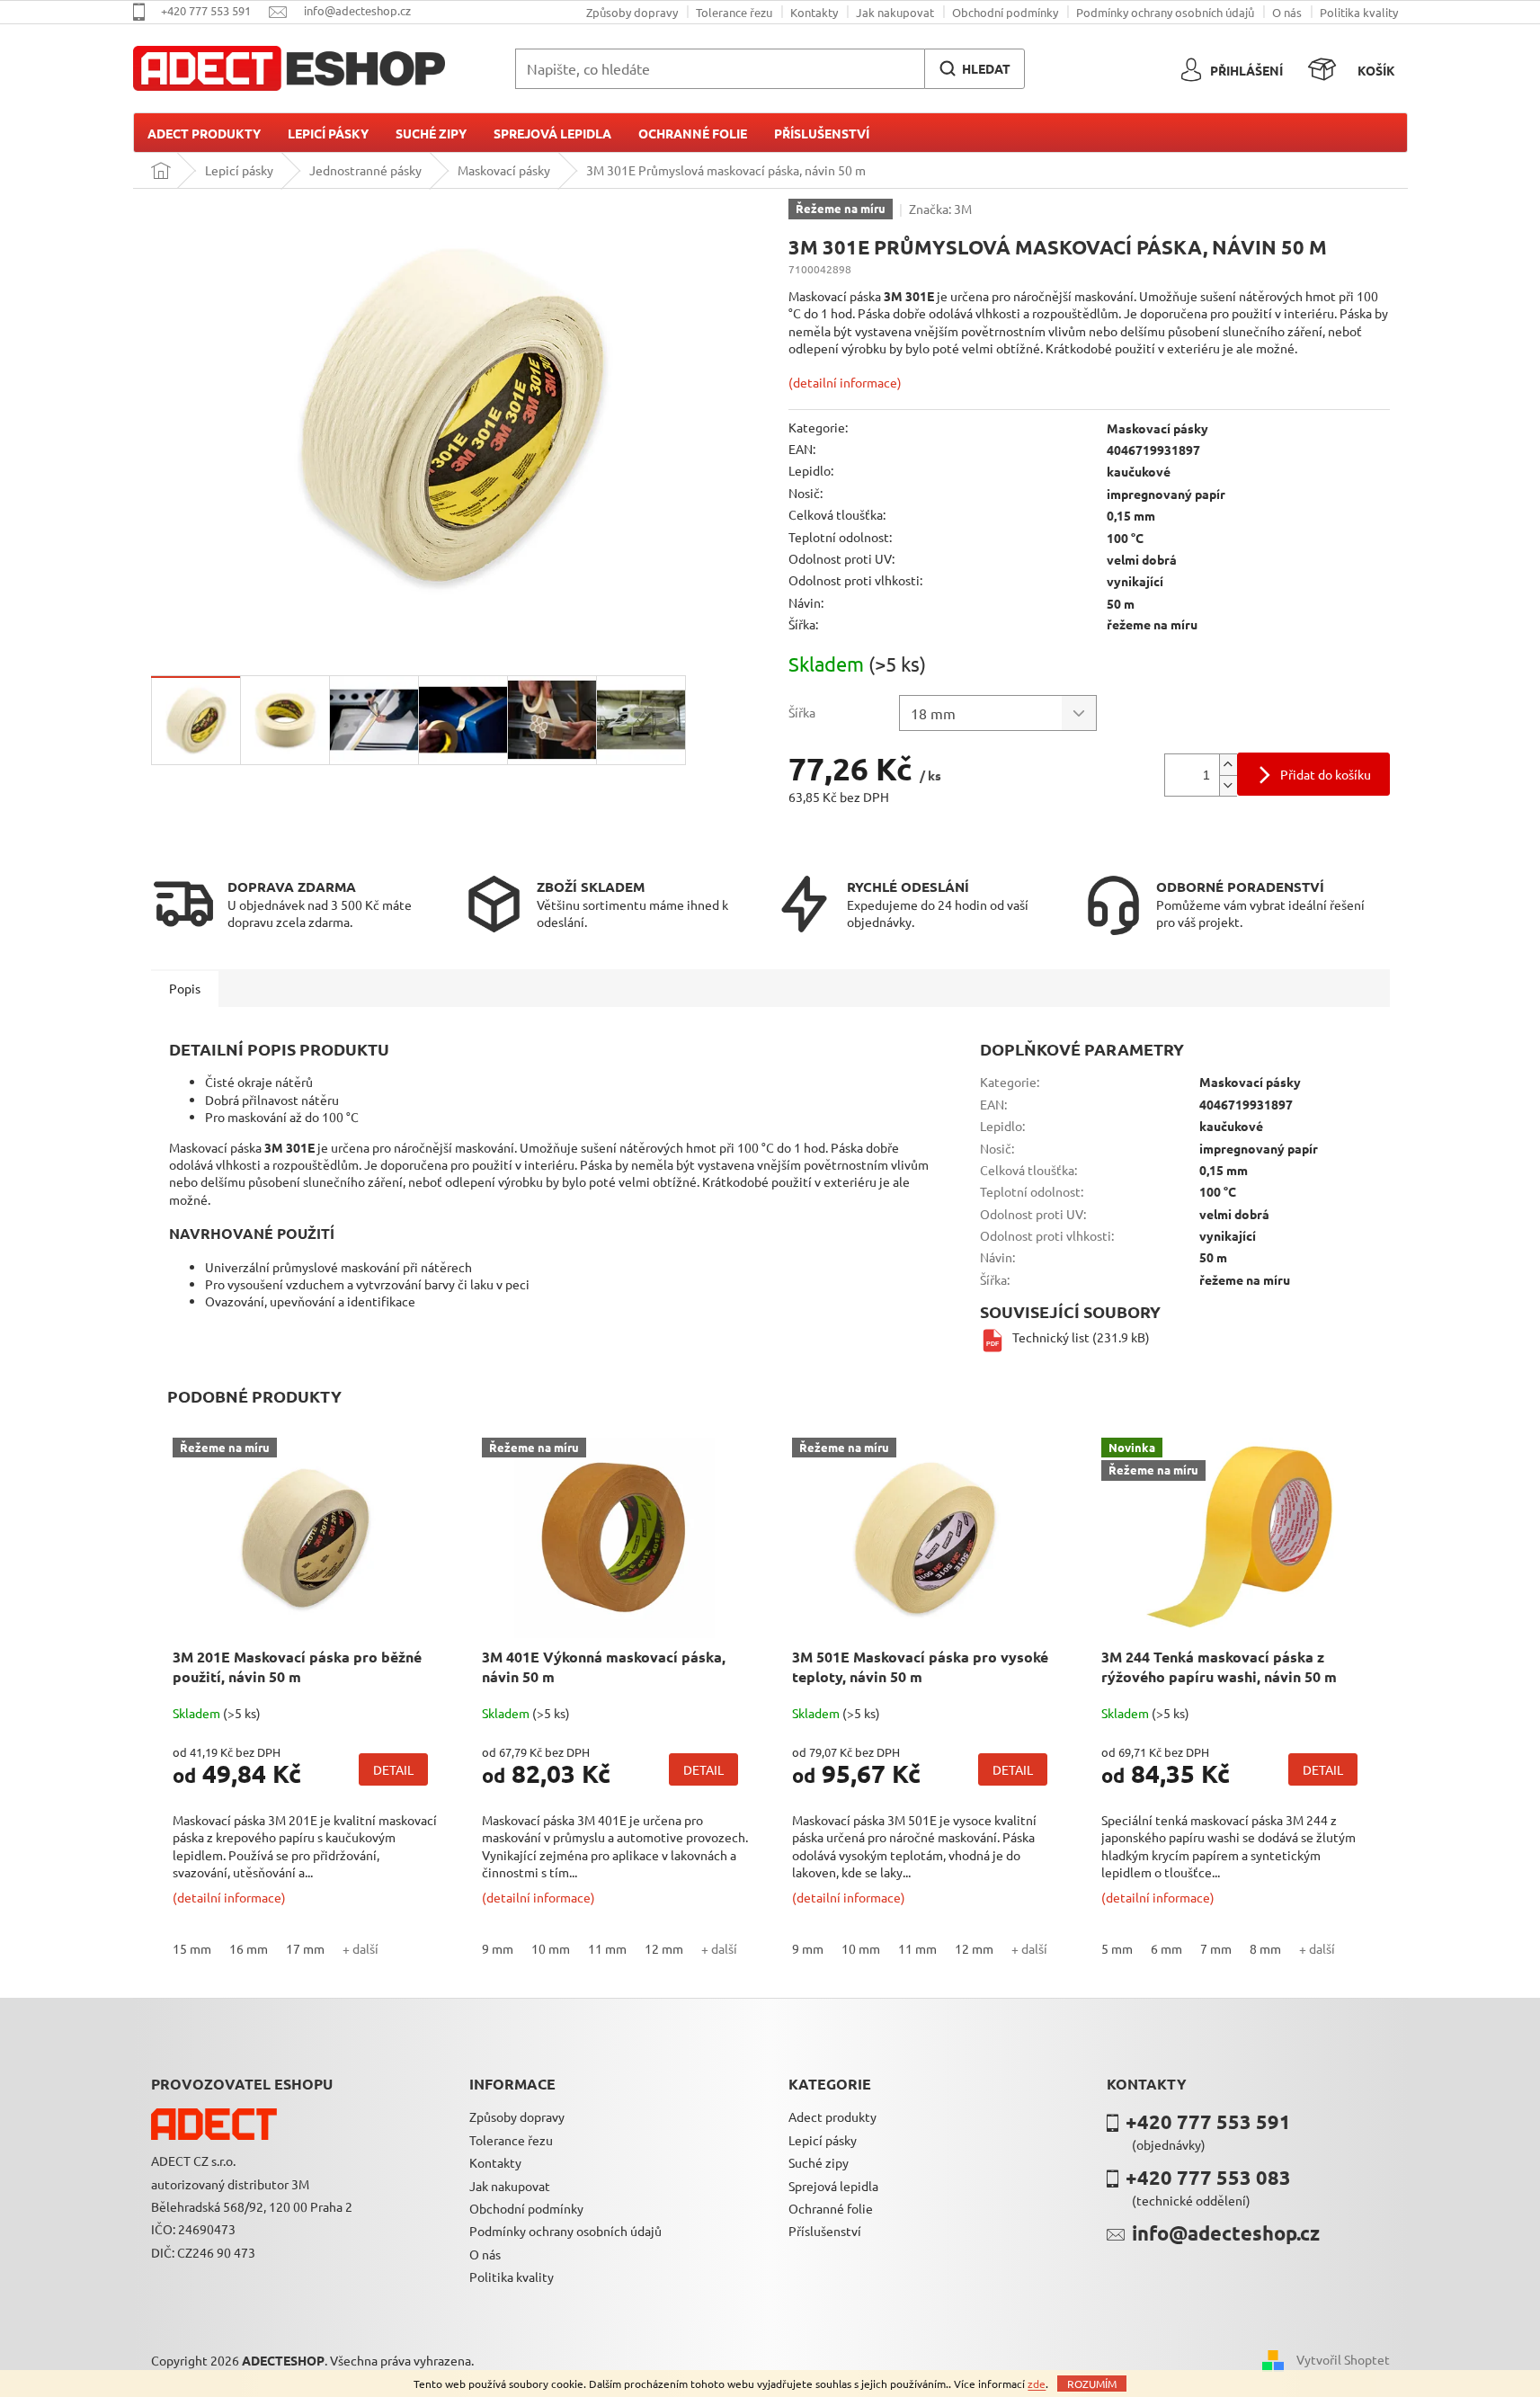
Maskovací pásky (1157, 428)
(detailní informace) (845, 382)
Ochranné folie (831, 2208)
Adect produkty (832, 2116)
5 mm (1117, 1948)
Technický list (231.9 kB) (1081, 1337)
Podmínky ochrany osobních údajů (1165, 12)
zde (1037, 2384)
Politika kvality (1359, 12)
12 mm (664, 1948)
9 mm (498, 1948)
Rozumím (1092, 2384)
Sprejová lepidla (833, 2186)
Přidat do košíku (1326, 774)
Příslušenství (825, 2231)
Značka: (940, 209)
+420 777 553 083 (1208, 2177)
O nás (1287, 12)
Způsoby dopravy (632, 12)
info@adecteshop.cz (1226, 2233)
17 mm (305, 1948)
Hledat (986, 68)
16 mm (249, 1948)
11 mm (607, 1948)
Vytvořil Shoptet (1343, 2358)
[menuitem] (204, 133)
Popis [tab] (185, 988)
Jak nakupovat (895, 12)
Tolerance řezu (734, 12)
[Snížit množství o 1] (1228, 785)
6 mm (1166, 1948)
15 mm (192, 1948)
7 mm (1216, 1948)
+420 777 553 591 (1208, 2121)
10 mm (551, 1948)
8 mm (1265, 1948)
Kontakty (814, 12)
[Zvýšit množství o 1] (1228, 765)
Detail (393, 1769)
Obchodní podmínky (1005, 12)
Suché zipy (819, 2162)
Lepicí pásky (823, 2140)
